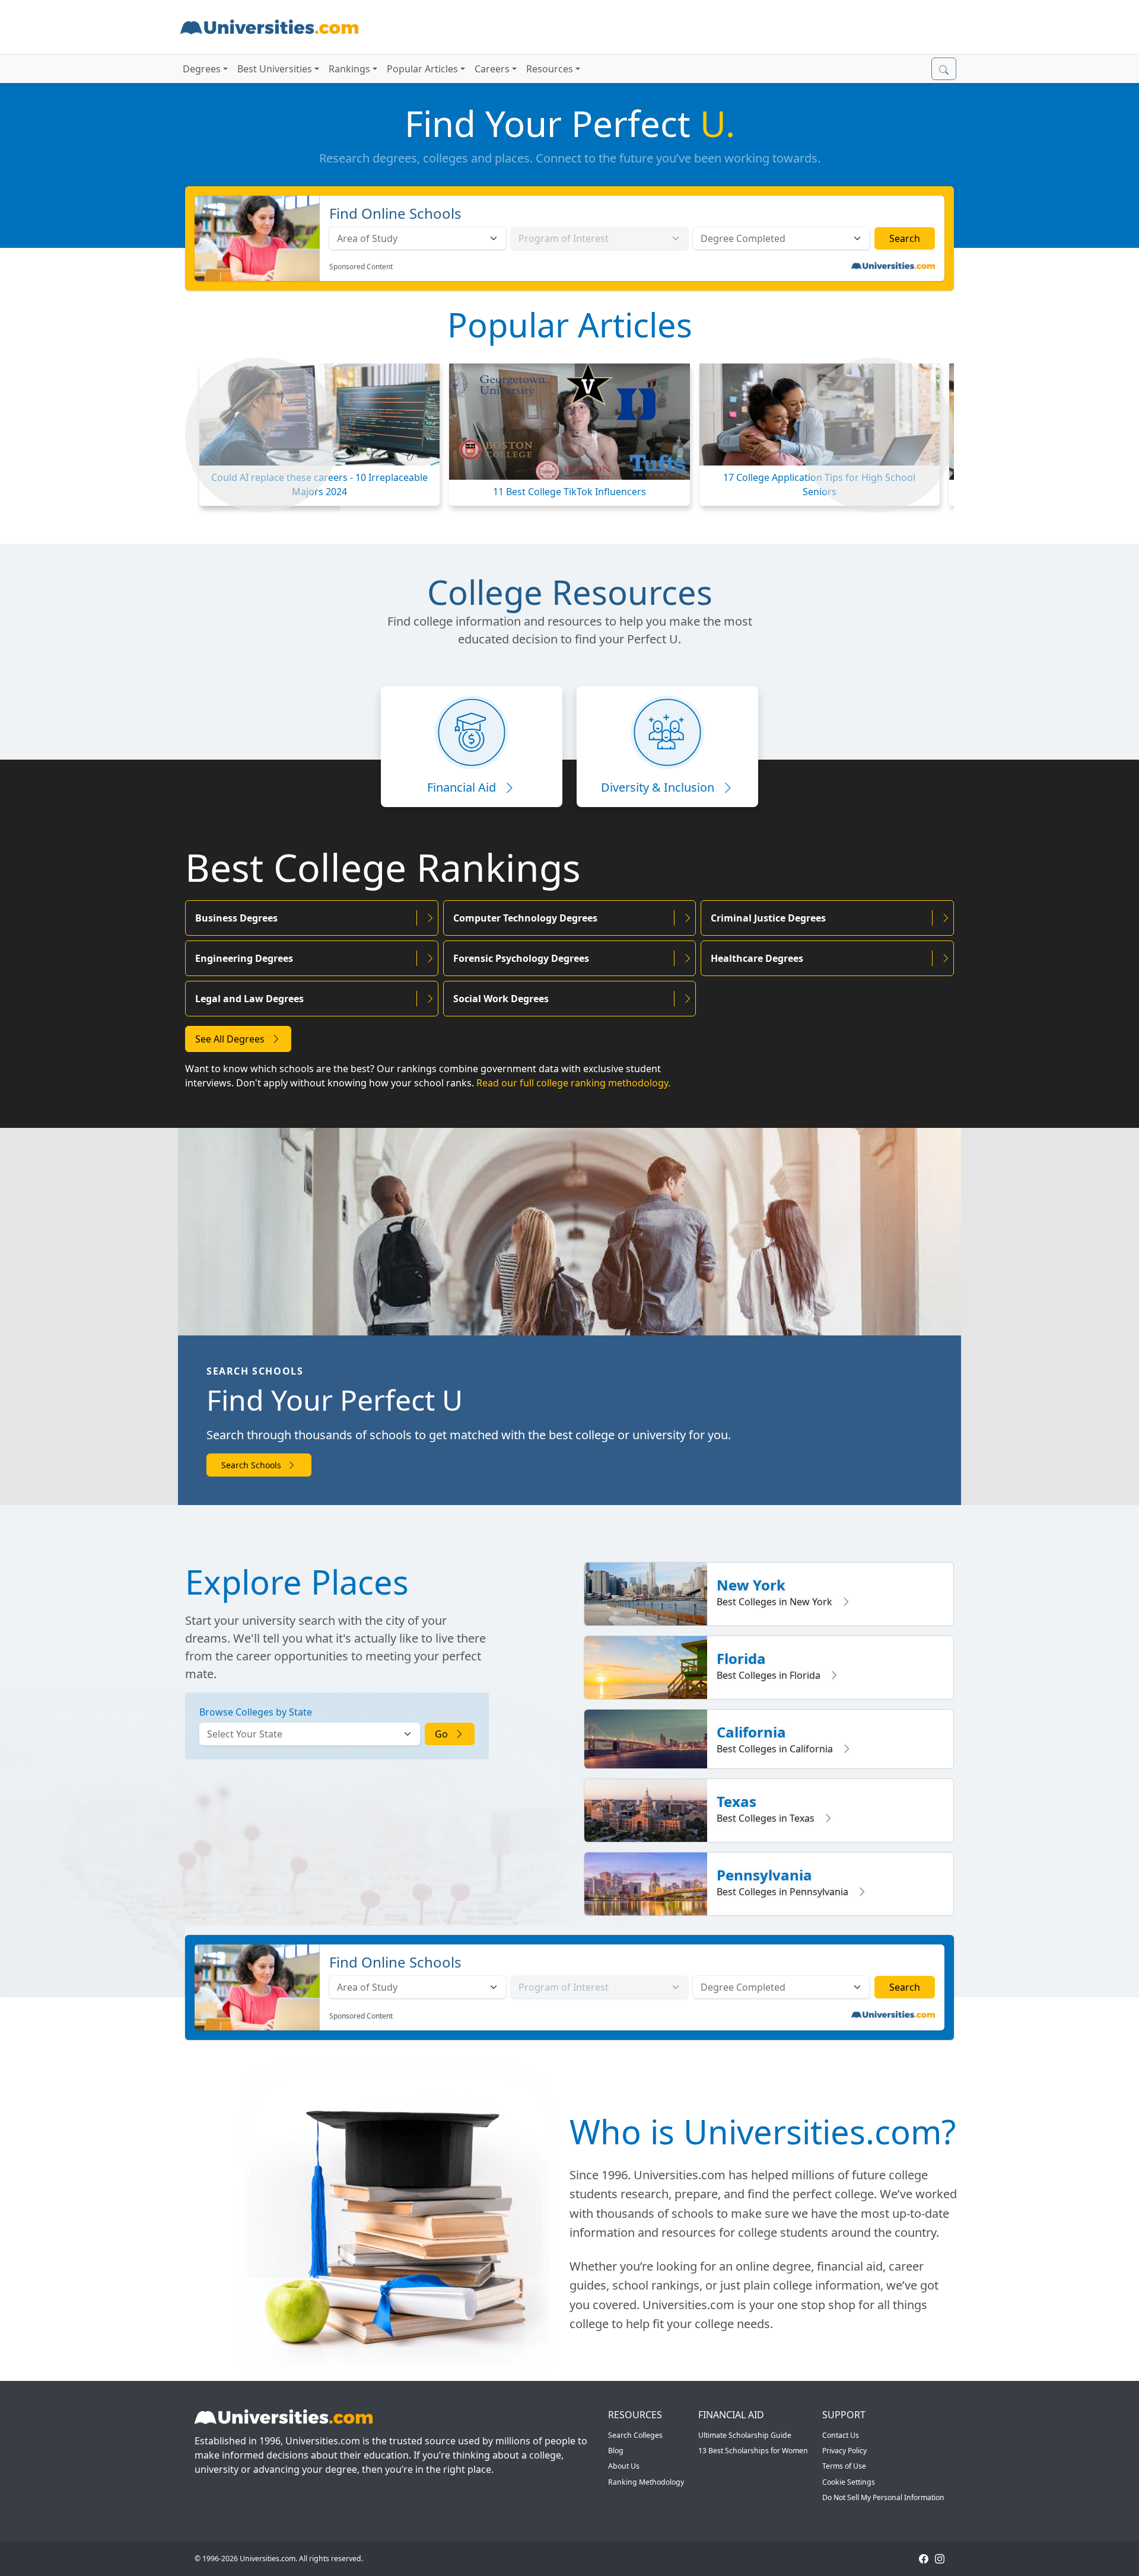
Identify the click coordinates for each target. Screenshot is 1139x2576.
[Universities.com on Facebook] (924, 2559)
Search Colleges (635, 2435)
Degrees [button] (202, 69)
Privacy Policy (844, 2451)
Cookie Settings (849, 2482)
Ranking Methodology (646, 2482)
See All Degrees (231, 1039)
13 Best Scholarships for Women (753, 2451)
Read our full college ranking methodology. (573, 1083)
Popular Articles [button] (422, 69)
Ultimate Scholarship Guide (745, 2435)
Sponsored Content (361, 267)
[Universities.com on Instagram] (940, 2559)
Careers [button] (492, 69)
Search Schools (252, 1465)
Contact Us (841, 2435)
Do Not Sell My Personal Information (883, 2497)
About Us (624, 2466)
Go (443, 1734)
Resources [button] (550, 69)
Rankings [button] (349, 69)
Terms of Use (844, 2466)
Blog (616, 2451)
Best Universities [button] (275, 69)
